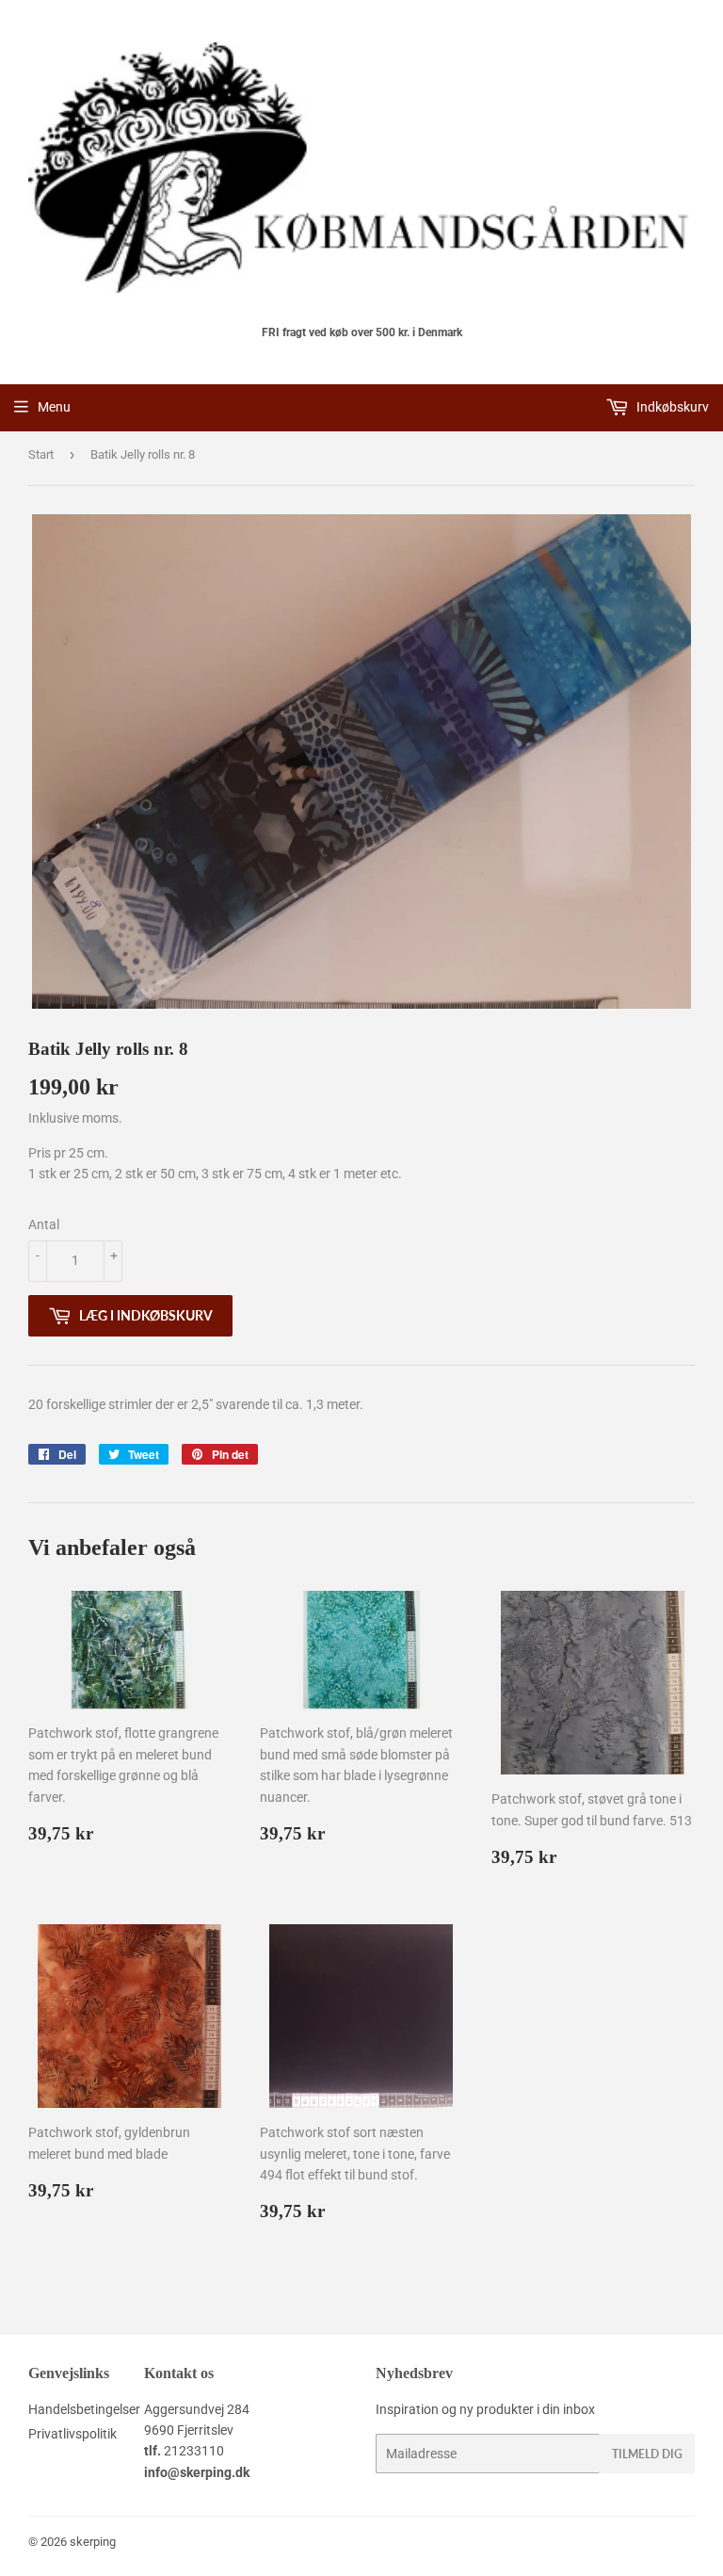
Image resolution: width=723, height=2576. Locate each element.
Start (41, 454)
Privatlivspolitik (72, 2434)
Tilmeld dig (647, 2454)
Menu (54, 407)
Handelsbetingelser (84, 2409)
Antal (44, 1224)
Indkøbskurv (671, 407)
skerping (93, 2542)
